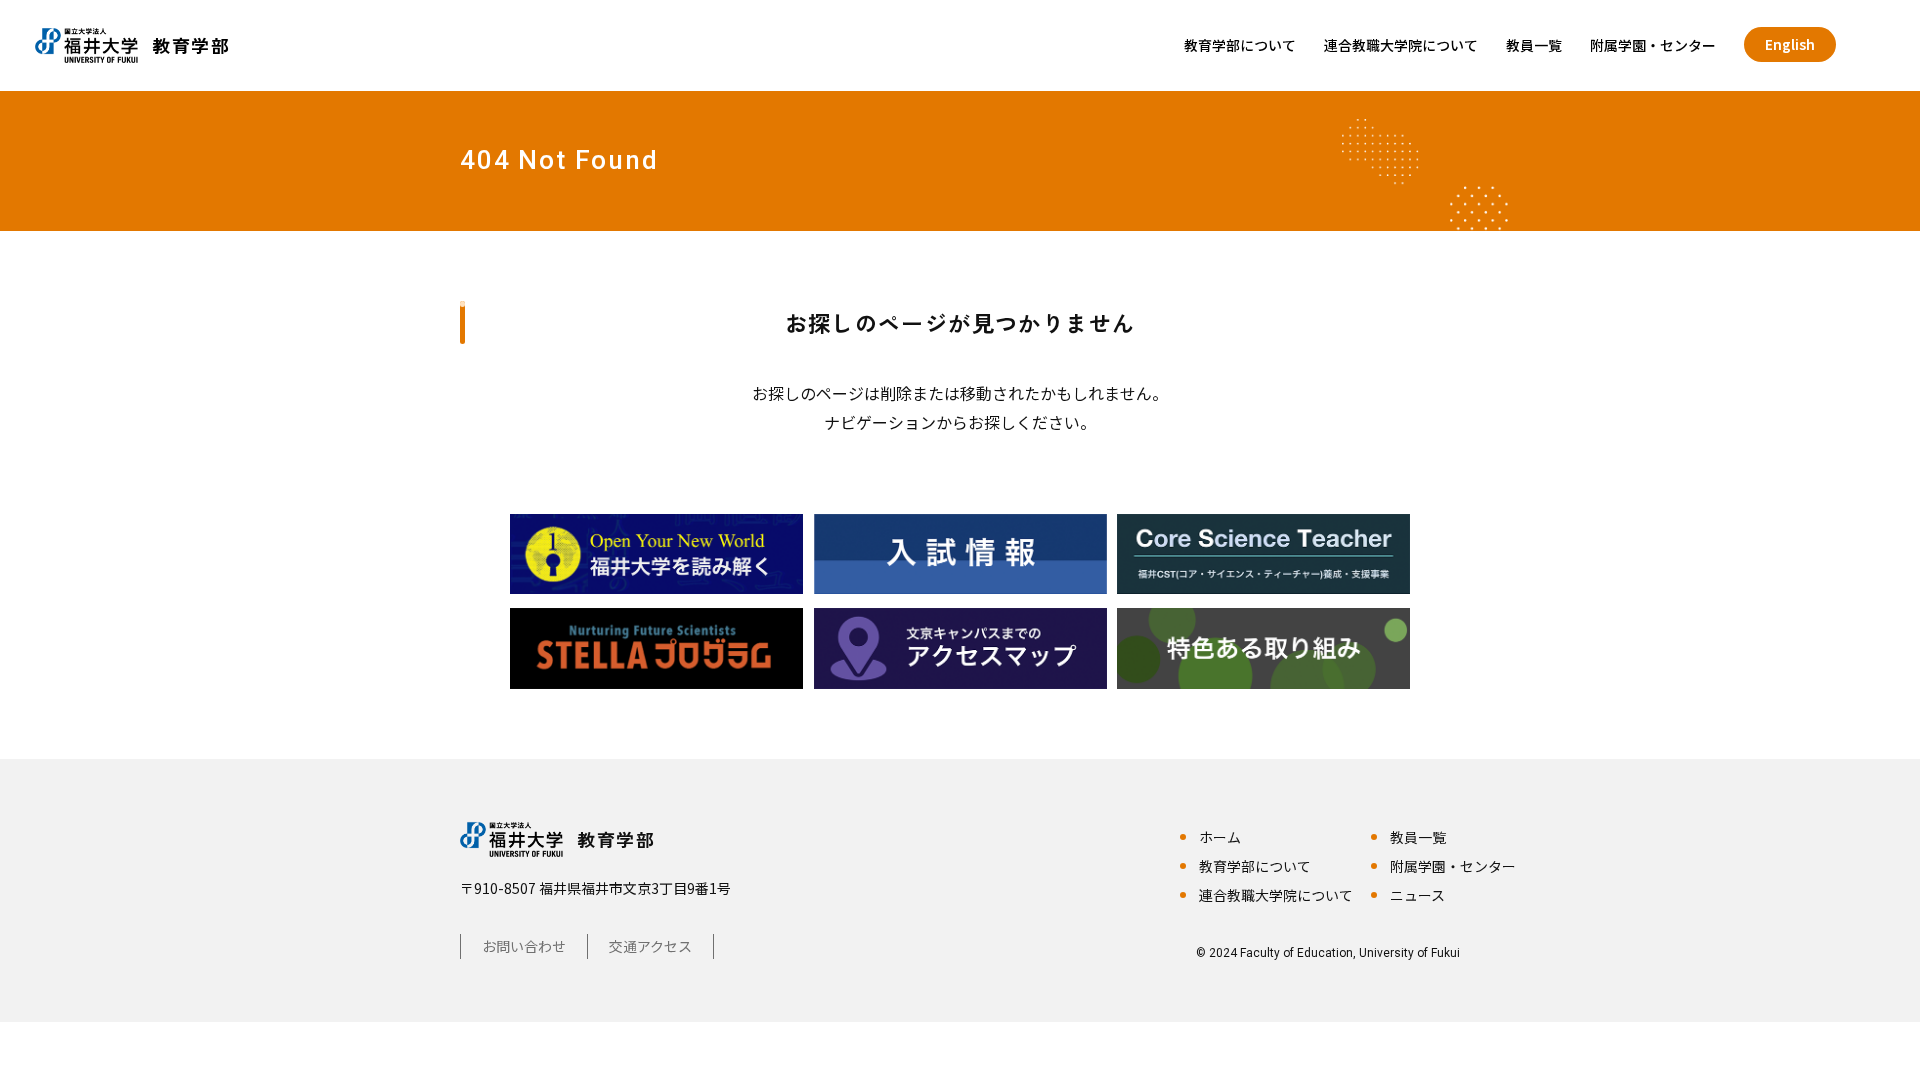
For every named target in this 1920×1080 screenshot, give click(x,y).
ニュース (1417, 895)
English (1790, 44)
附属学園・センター (1653, 45)
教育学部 (616, 839)
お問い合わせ (524, 946)
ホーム (1220, 837)
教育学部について (1240, 45)
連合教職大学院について (1401, 45)
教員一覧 (1534, 45)
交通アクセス (650, 946)
